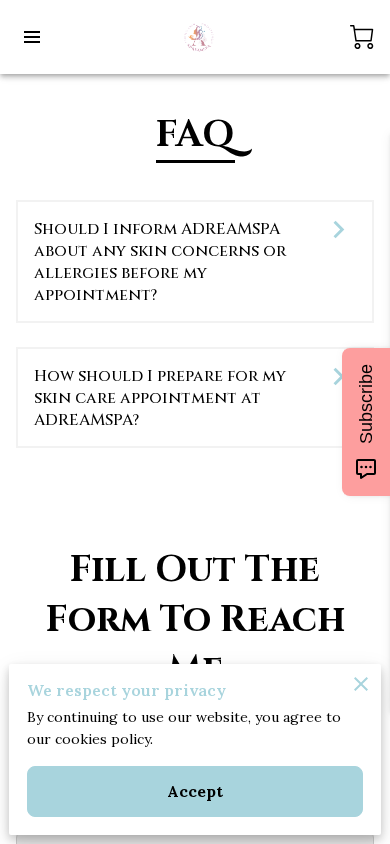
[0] (362, 37)
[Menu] (32, 37)
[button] (195, 262)
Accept (195, 791)
